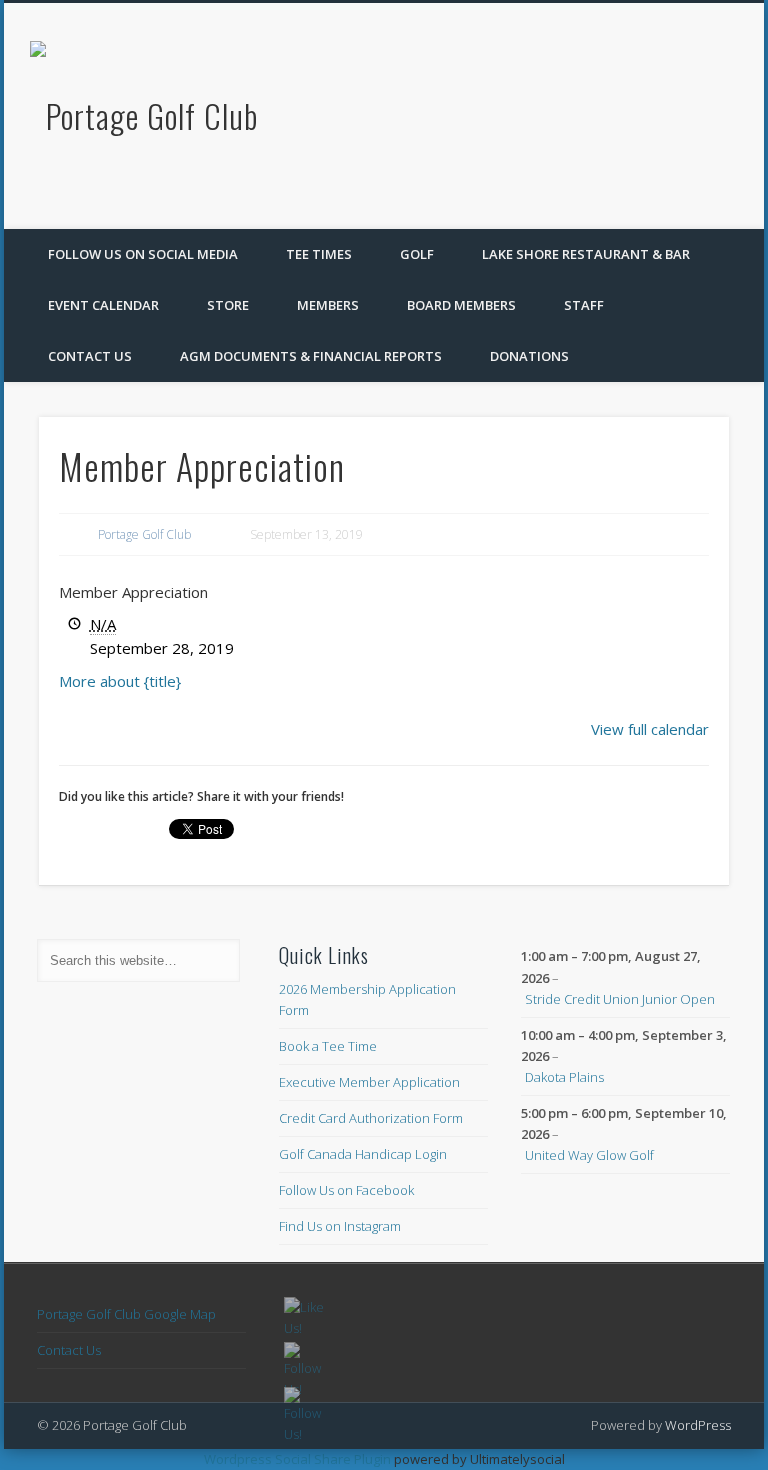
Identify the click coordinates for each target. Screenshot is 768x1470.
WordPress (698, 1425)
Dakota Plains (564, 1077)
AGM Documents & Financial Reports (311, 356)
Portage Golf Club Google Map (126, 1314)
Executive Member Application (369, 1082)
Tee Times (319, 254)
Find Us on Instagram (340, 1226)
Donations (529, 356)
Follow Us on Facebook (346, 1190)
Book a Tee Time (328, 1046)
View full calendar (650, 729)
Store (228, 305)
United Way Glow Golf (589, 1155)
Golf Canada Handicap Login (363, 1154)
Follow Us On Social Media (143, 254)
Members (328, 305)
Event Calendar (103, 305)
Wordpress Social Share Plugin (299, 1459)
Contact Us (90, 356)
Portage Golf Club (144, 534)
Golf (417, 254)
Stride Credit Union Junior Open (620, 999)
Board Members (461, 305)
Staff (584, 305)
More (120, 681)
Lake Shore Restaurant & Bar (586, 254)
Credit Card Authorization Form (371, 1118)
